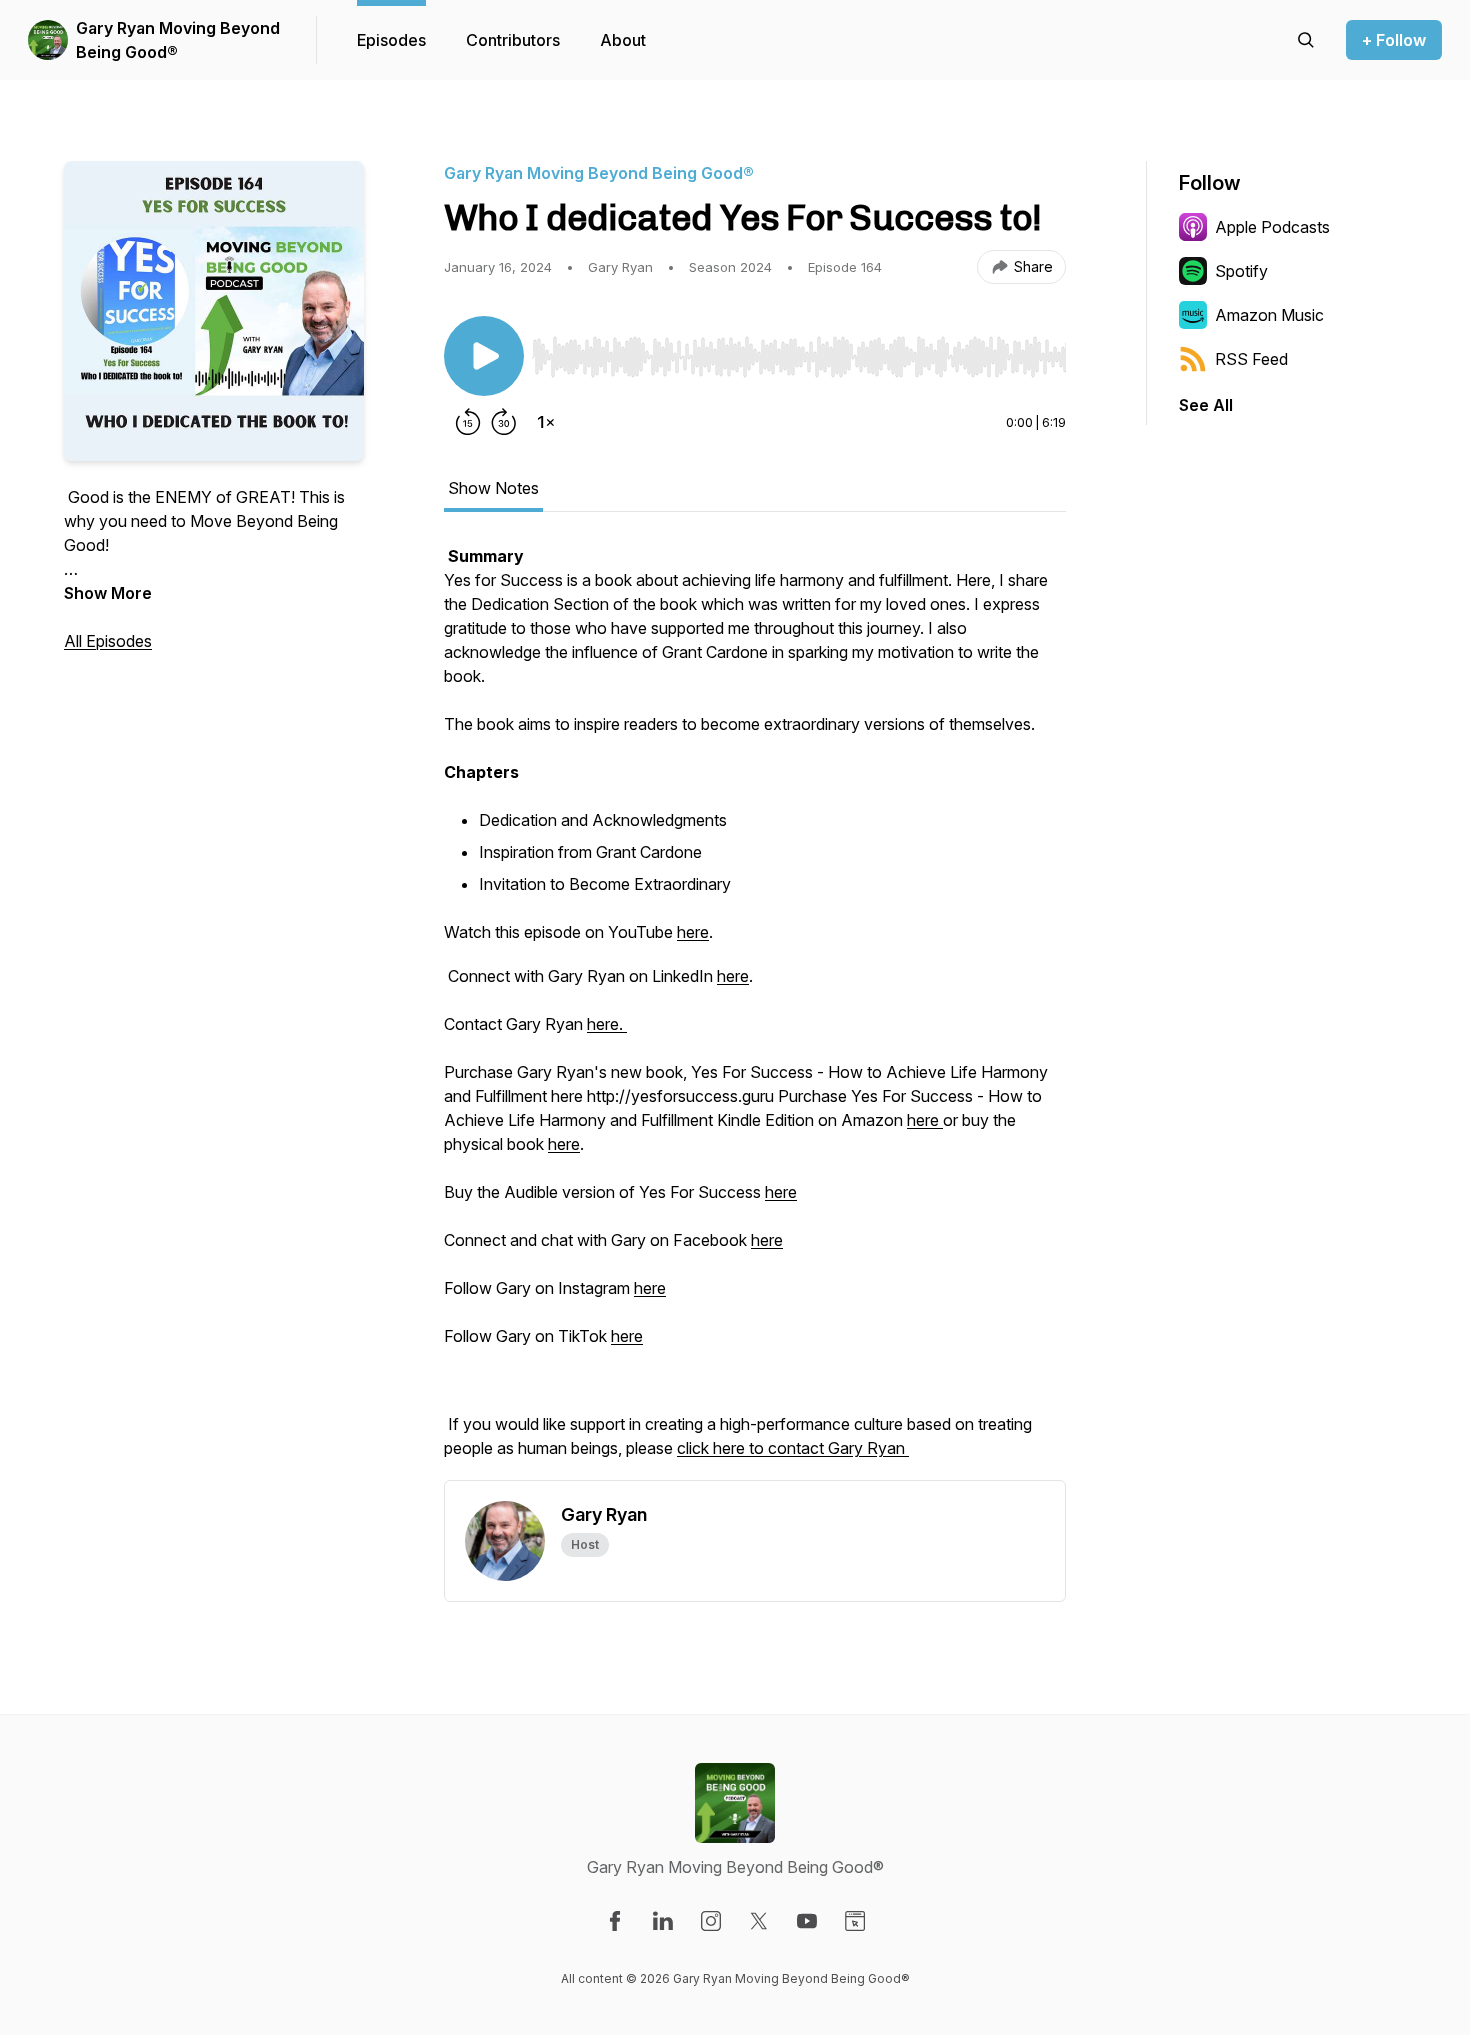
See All (1206, 405)
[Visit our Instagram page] (711, 1921)
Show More (108, 593)
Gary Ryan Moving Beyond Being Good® (178, 40)
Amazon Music (1269, 315)
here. (607, 1024)
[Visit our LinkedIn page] (663, 1921)
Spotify (1241, 271)
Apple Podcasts (1272, 227)
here (693, 932)
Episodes (391, 40)
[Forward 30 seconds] (504, 422)
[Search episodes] (1306, 40)
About (623, 40)
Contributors (513, 40)
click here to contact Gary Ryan (793, 1448)
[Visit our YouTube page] (807, 1921)
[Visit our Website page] (855, 1921)
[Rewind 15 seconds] (468, 422)
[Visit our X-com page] (759, 1921)
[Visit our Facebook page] (615, 1921)
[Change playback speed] (546, 422)
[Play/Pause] (484, 356)
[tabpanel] (755, 1012)
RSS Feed (1251, 359)
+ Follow (1394, 40)
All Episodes (108, 641)
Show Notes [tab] (493, 488)
